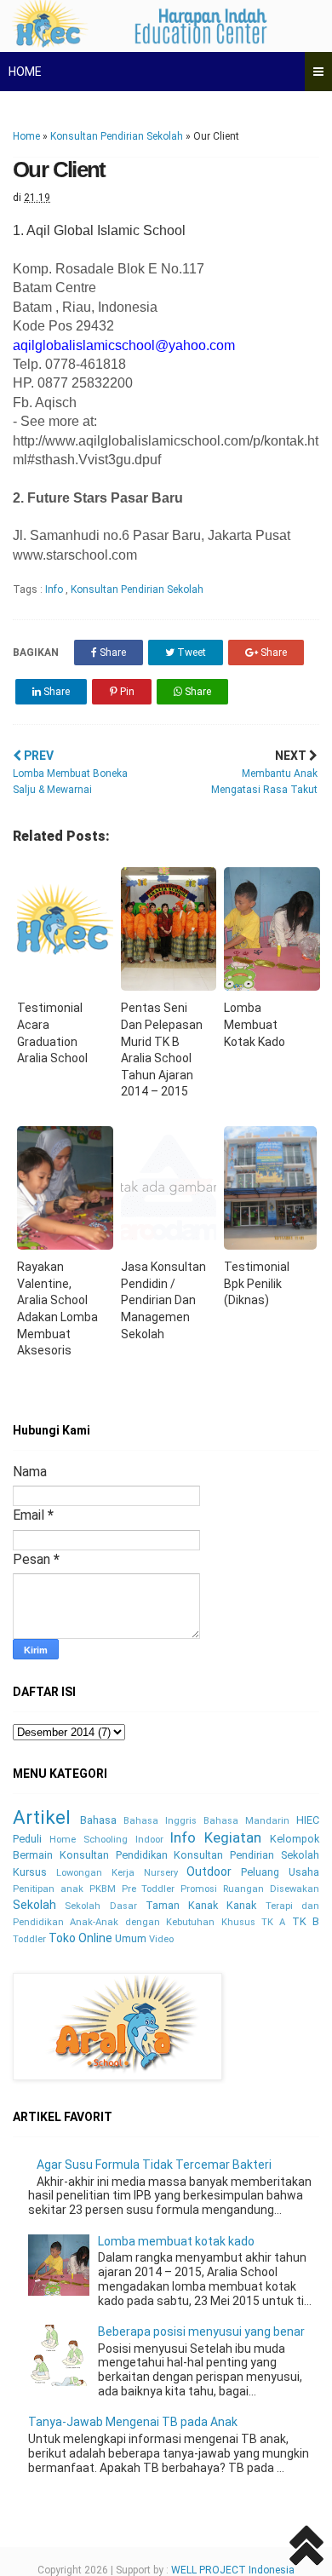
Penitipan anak (48, 1889)
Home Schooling (89, 1840)
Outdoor (209, 1872)
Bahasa (98, 1820)
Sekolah (34, 1905)
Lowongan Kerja (95, 1873)
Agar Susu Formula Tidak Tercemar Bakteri (154, 2165)
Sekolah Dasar (100, 1906)
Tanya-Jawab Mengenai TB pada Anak (133, 2422)
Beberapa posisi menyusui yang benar (201, 2332)
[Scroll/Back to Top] (306, 2548)
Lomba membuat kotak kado (176, 2241)
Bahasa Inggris (160, 1821)
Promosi (199, 1889)
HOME (25, 72)
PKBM (103, 1889)
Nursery (161, 1873)
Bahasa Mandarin (246, 1821)
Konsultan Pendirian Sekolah (117, 136)
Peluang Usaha (280, 1872)
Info (55, 589)
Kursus (30, 1872)
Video (161, 1939)
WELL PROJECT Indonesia (233, 2570)
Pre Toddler (149, 1889)
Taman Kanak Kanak (201, 1905)
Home (26, 136)
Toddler (29, 1939)
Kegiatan (233, 1837)
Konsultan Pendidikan (114, 1855)
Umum (131, 1938)
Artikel (42, 1817)
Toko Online (80, 1938)
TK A (273, 1922)
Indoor (149, 1840)
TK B (306, 1921)
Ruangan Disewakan (271, 1889)
